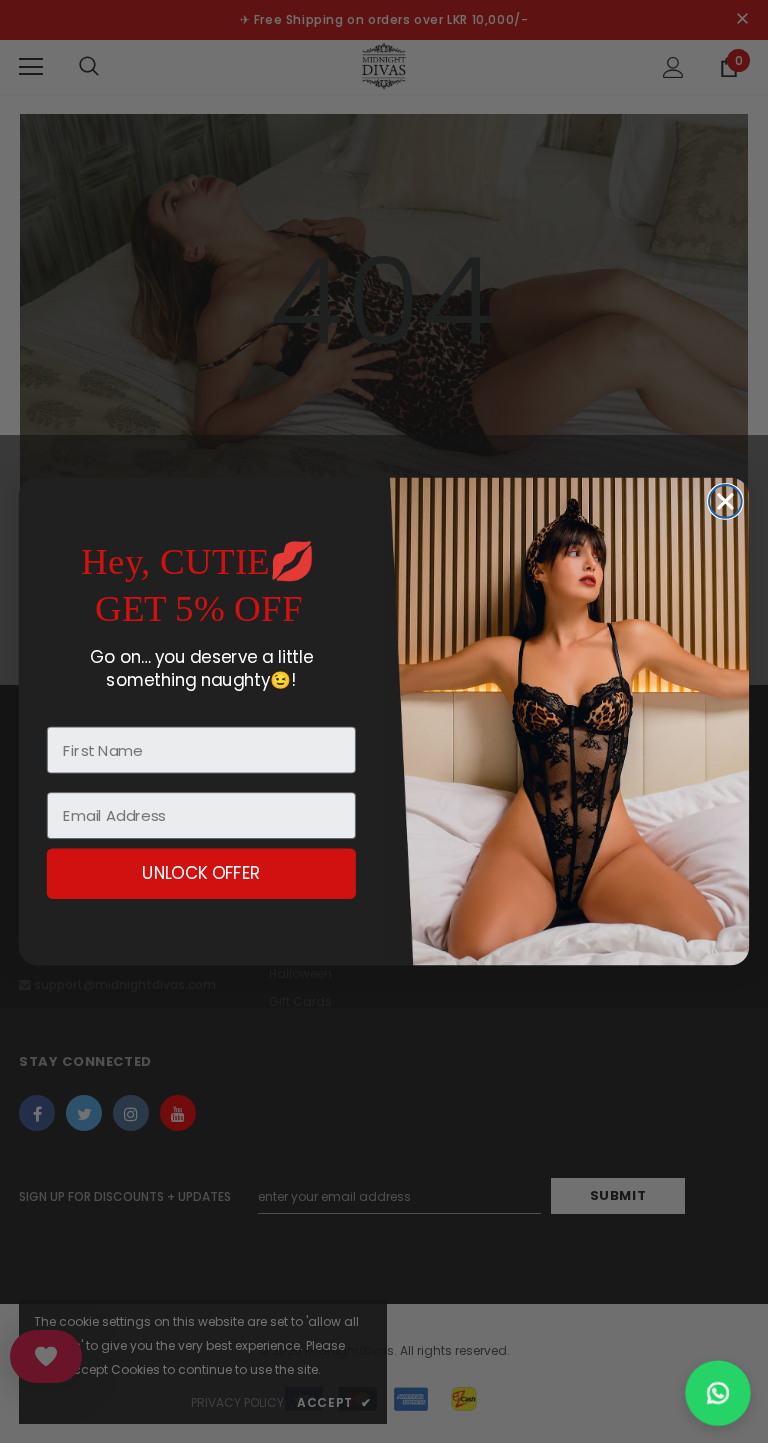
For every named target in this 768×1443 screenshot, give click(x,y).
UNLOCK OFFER (201, 873)
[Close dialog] (725, 501)
